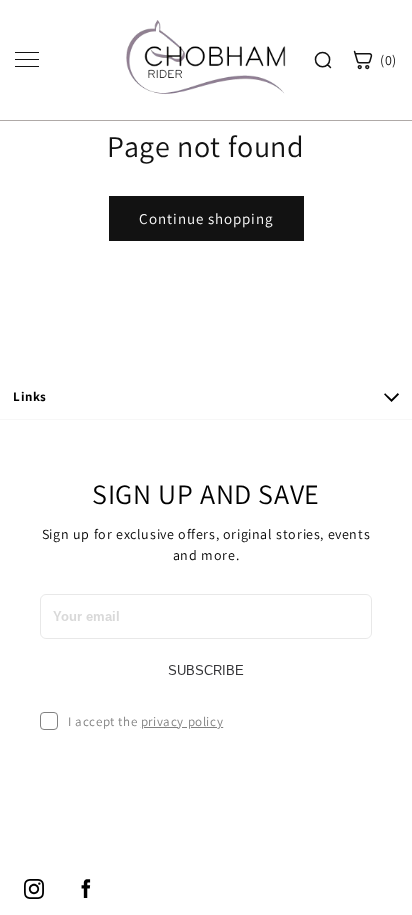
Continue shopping (206, 218)
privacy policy (182, 721)
